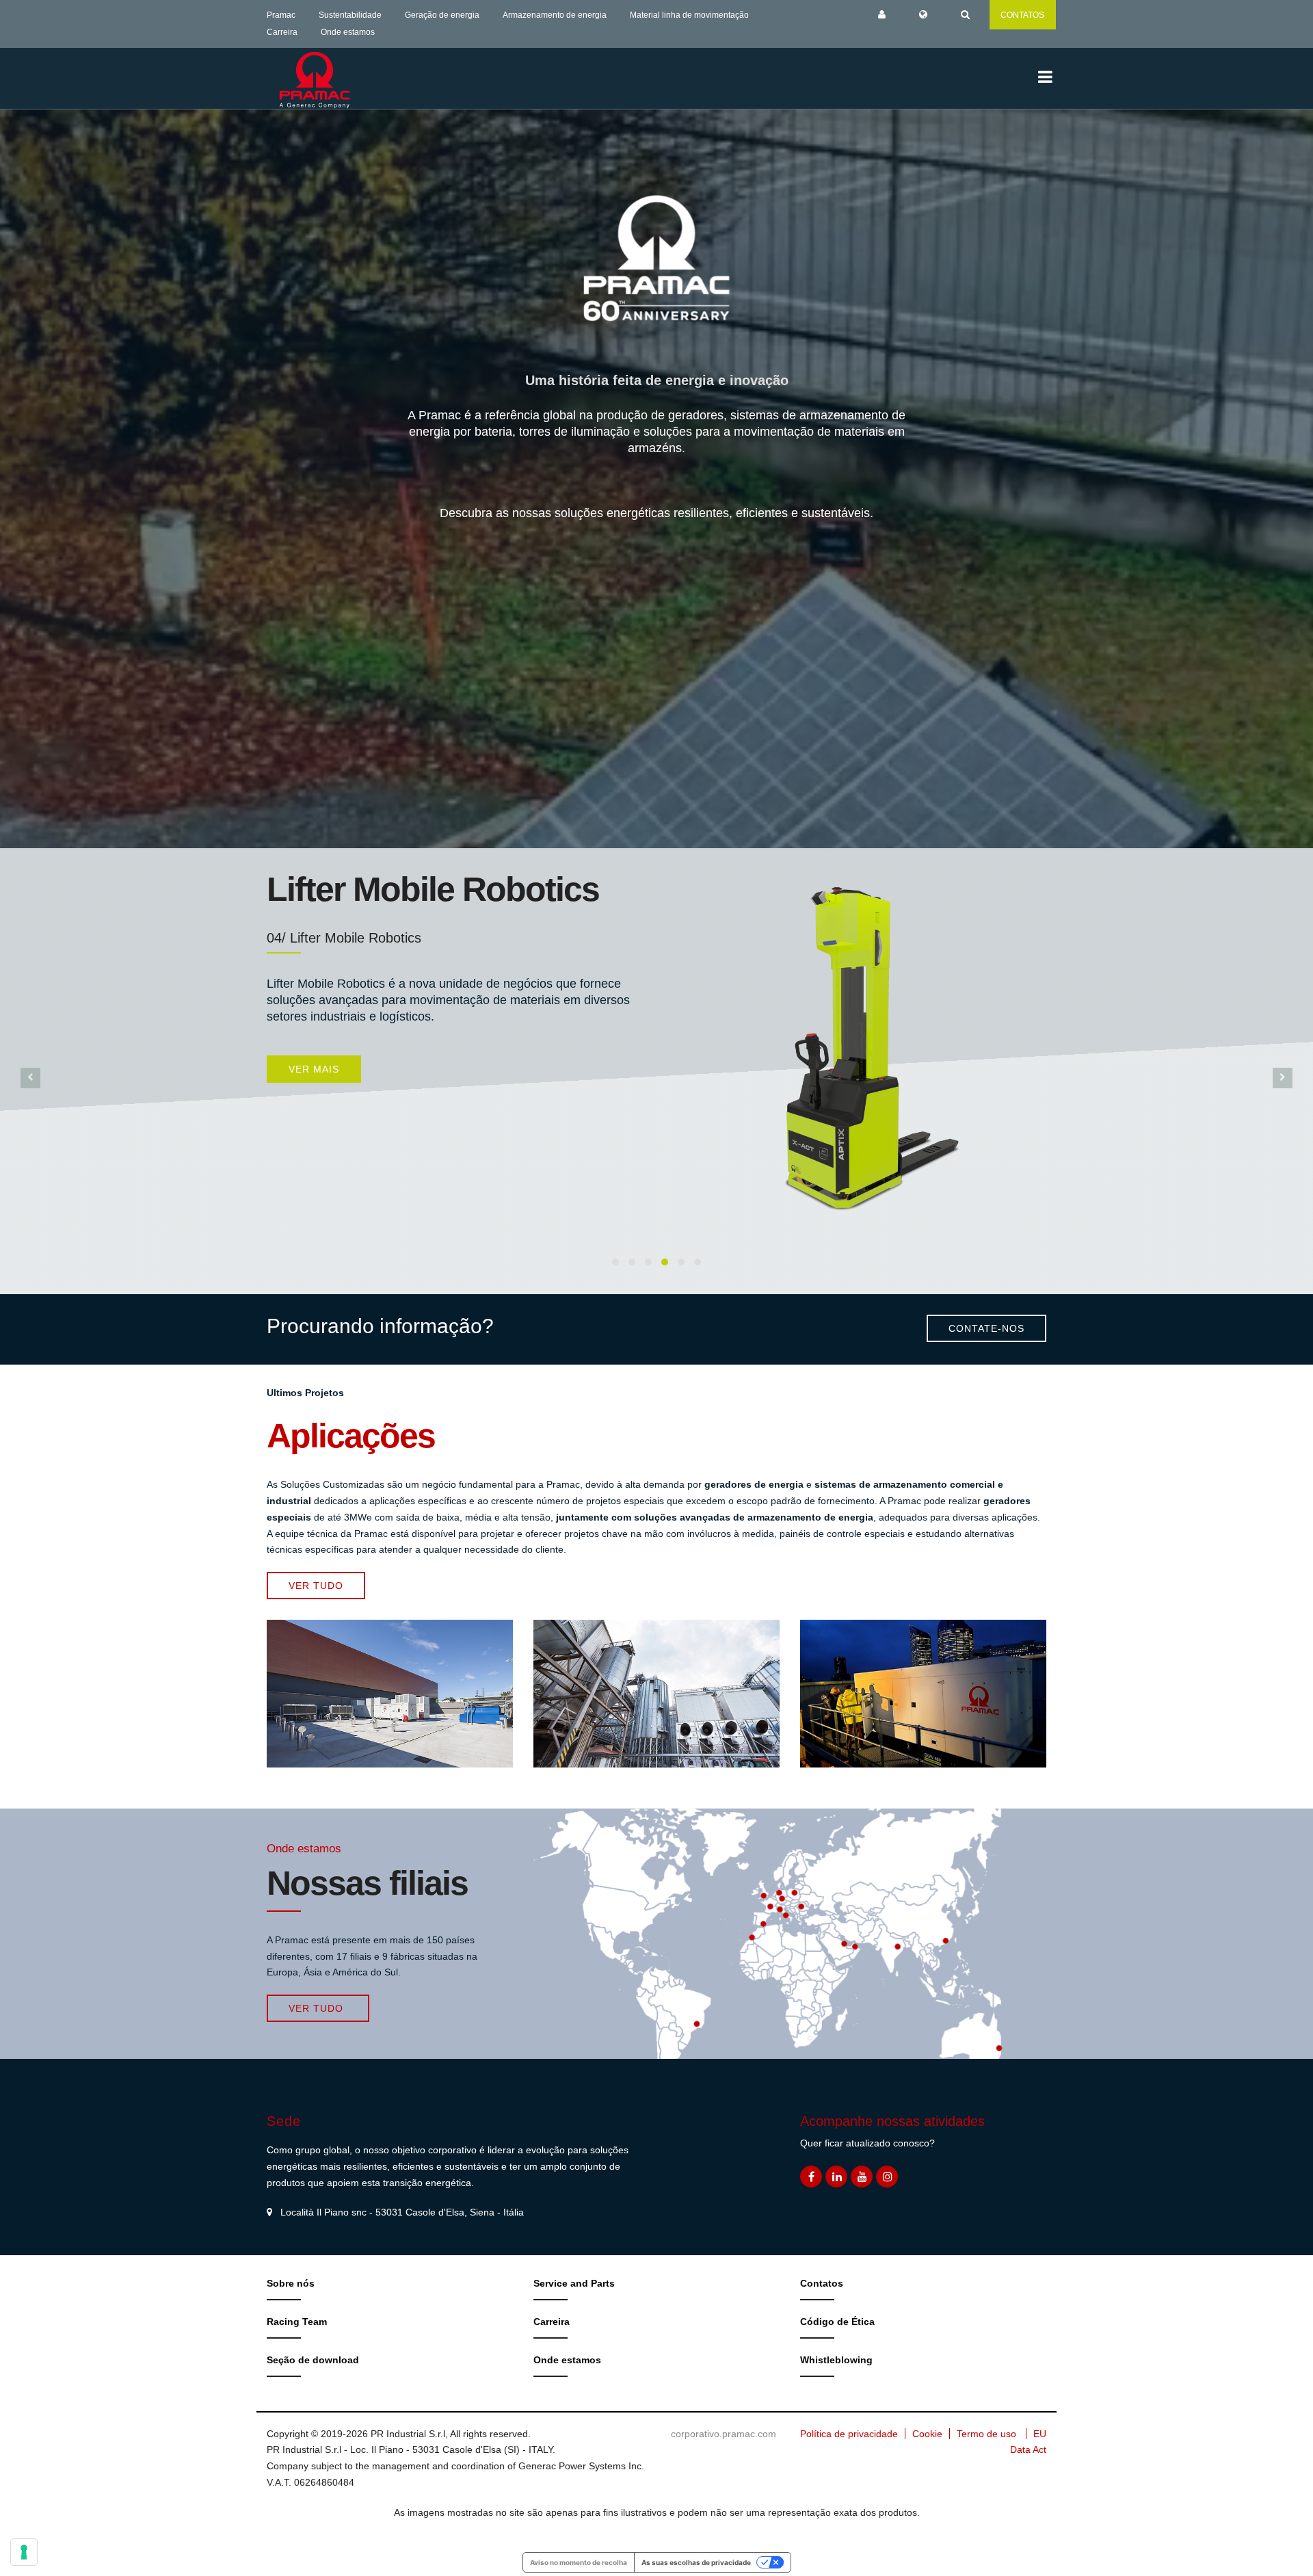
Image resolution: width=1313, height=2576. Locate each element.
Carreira (282, 32)
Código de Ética (837, 2322)
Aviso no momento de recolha (579, 2562)
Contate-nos (986, 1328)
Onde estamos (348, 32)
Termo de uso (986, 2434)
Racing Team (297, 2322)
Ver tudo (316, 1586)
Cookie (927, 2434)
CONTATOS (1022, 15)
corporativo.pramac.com (724, 2434)
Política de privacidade (849, 2434)
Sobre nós (291, 2283)
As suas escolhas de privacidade (696, 2562)
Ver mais (314, 1046)
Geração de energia (442, 15)
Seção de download (313, 2360)
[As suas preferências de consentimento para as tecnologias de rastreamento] (24, 2552)
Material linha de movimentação (689, 15)
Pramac (281, 15)
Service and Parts (574, 2283)
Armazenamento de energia (555, 15)
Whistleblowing (836, 2360)
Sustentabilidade (350, 15)
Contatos (822, 2283)
